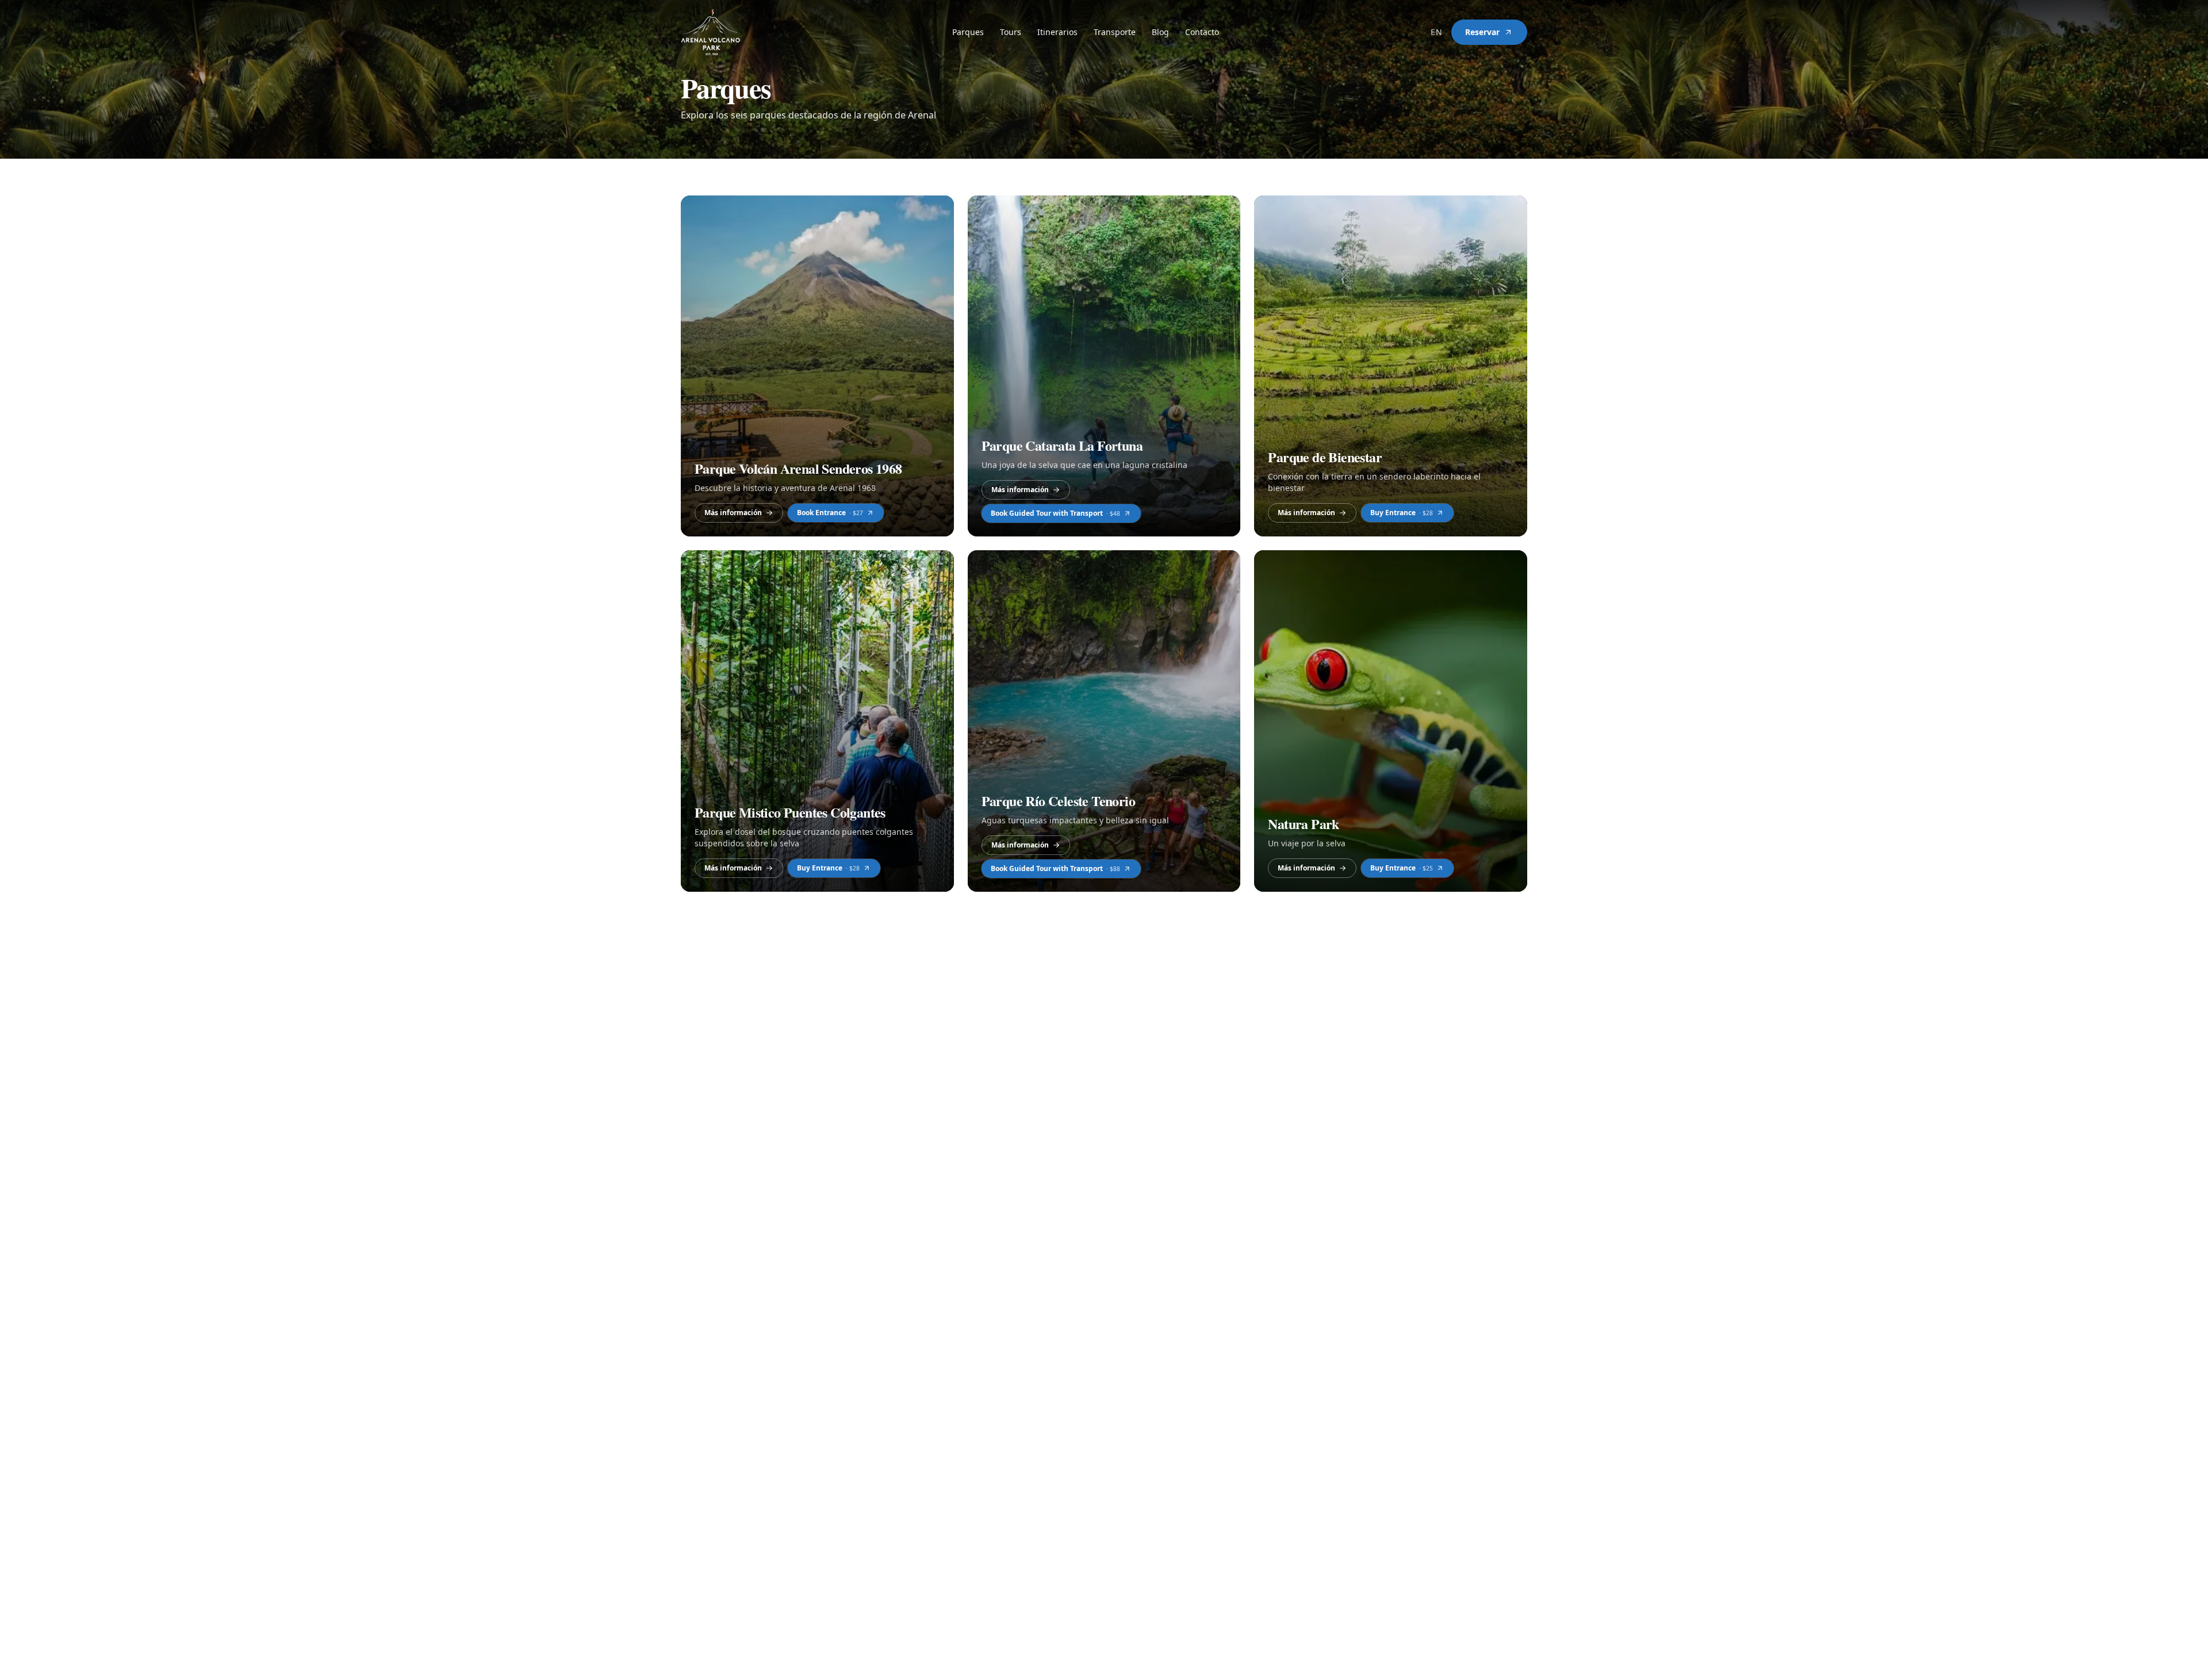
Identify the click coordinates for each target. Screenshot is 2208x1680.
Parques (968, 32)
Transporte (1115, 32)
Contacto (1202, 32)
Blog (1160, 32)
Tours (1011, 32)
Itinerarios (1057, 32)
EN (1436, 32)
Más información (733, 513)
